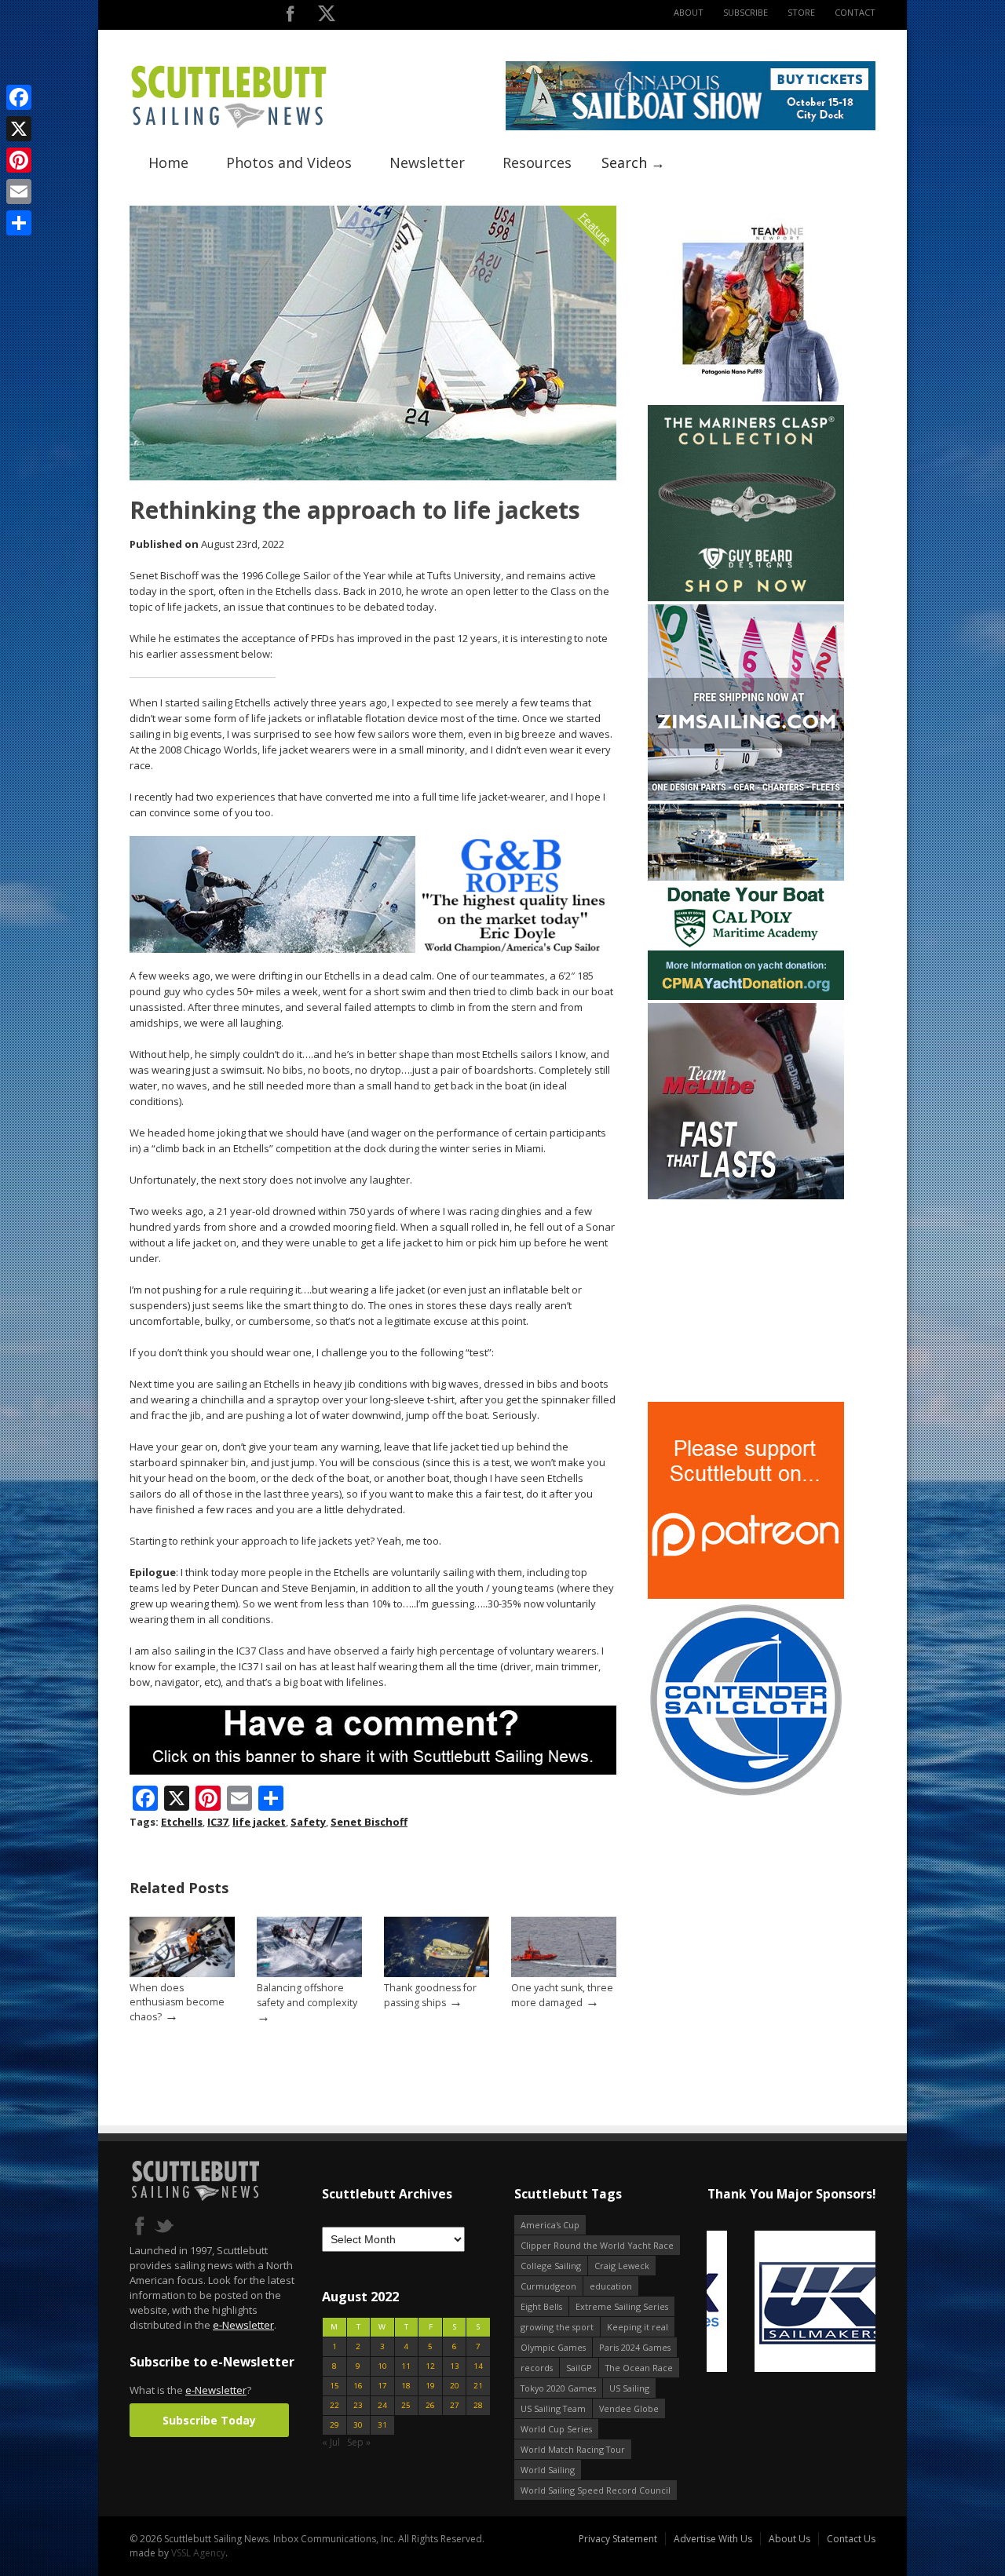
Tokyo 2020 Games (558, 2388)
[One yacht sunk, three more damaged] (564, 1974)
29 (334, 2425)
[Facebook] (19, 97)
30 (358, 2425)
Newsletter (427, 162)
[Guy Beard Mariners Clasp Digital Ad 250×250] (746, 598)
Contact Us (851, 2539)
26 (430, 2405)
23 (358, 2405)
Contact (855, 12)
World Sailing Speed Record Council (596, 2490)
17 (382, 2386)
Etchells (182, 1822)
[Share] (19, 223)
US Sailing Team (553, 2408)
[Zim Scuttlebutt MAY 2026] (746, 797)
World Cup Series (556, 2429)
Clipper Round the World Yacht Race (597, 2245)
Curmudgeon (548, 2286)
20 (455, 2386)
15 (334, 2386)
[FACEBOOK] (290, 17)
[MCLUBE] (746, 1196)
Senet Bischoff (369, 1822)
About (689, 12)
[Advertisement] (746, 1301)
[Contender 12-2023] (746, 1795)
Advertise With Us (713, 2539)
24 (382, 2405)
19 (430, 2386)
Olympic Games (553, 2347)
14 (478, 2366)
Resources (537, 162)
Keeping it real (638, 2327)
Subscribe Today (209, 2420)
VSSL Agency (198, 2553)
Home (168, 162)
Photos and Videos (289, 162)
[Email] (19, 192)
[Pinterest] (19, 160)
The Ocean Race (639, 2368)
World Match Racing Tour (573, 2449)
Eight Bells (541, 2306)
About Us (789, 2539)
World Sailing (548, 2470)
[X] (19, 129)
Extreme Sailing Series (622, 2306)
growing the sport (557, 2327)
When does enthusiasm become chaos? (177, 2002)
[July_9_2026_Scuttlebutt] (746, 996)
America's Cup (550, 2225)
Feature (596, 228)
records (537, 2368)
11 (406, 2366)
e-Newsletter (243, 2325)
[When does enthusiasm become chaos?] (182, 1974)
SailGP (579, 2368)
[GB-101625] (373, 949)
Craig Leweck (622, 2266)
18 (406, 2386)
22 (334, 2405)
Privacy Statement (618, 2539)
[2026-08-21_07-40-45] (691, 127)
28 (478, 2405)
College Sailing (551, 2266)
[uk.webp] (790, 2302)
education (611, 2286)
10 (382, 2366)
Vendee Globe (629, 2408)
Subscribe (746, 12)
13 (455, 2366)
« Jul (331, 2442)
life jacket (259, 1822)
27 (455, 2405)
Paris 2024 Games (635, 2347)
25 (406, 2405)
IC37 (217, 1822)
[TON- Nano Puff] (746, 398)
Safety (308, 1822)
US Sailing (629, 2388)
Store (801, 12)
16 (358, 2386)
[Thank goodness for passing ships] (437, 1974)
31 (382, 2425)
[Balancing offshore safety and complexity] (309, 1974)
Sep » (359, 2442)
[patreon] (746, 1595)
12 (430, 2366)
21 (478, 2386)
